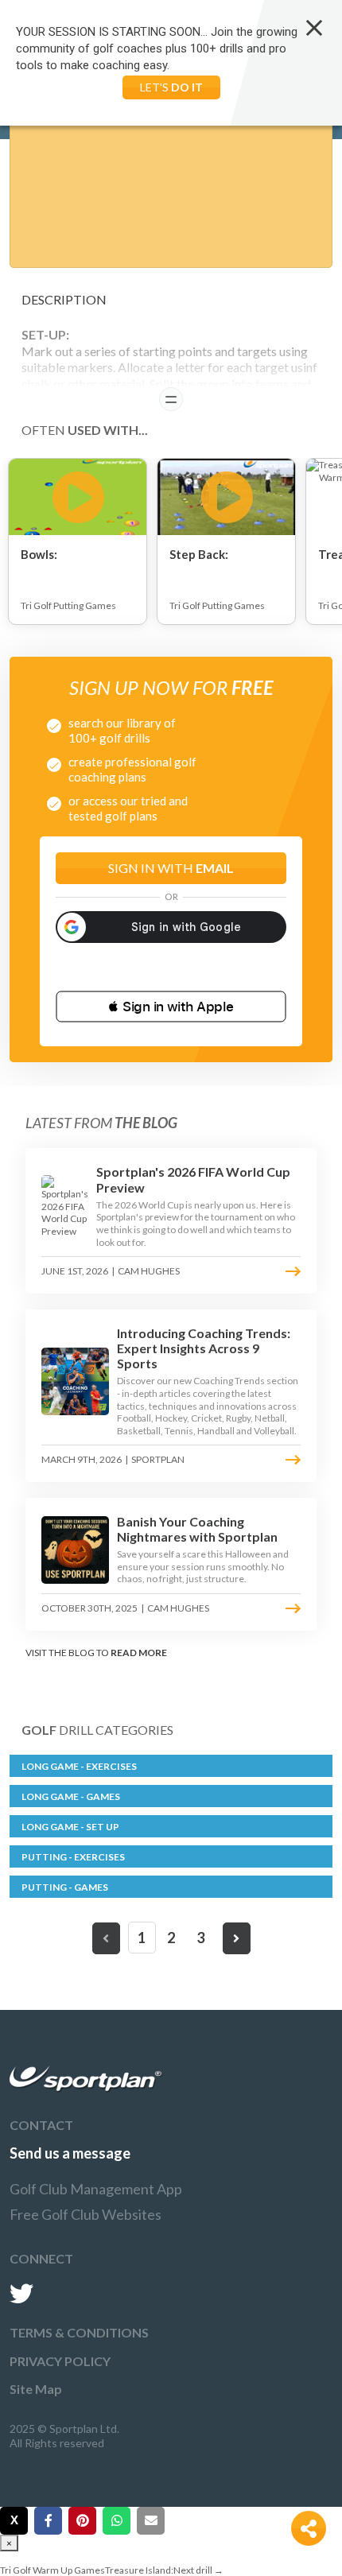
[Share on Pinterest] (82, 2521)
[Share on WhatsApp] (117, 2521)
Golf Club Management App (96, 2189)
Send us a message (70, 2153)
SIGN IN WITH (171, 868)
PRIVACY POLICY (60, 2361)
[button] (171, 1007)
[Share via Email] (151, 2521)
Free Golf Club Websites (85, 2214)
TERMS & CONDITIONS (79, 2332)
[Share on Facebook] (48, 2521)
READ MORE (139, 1653)
